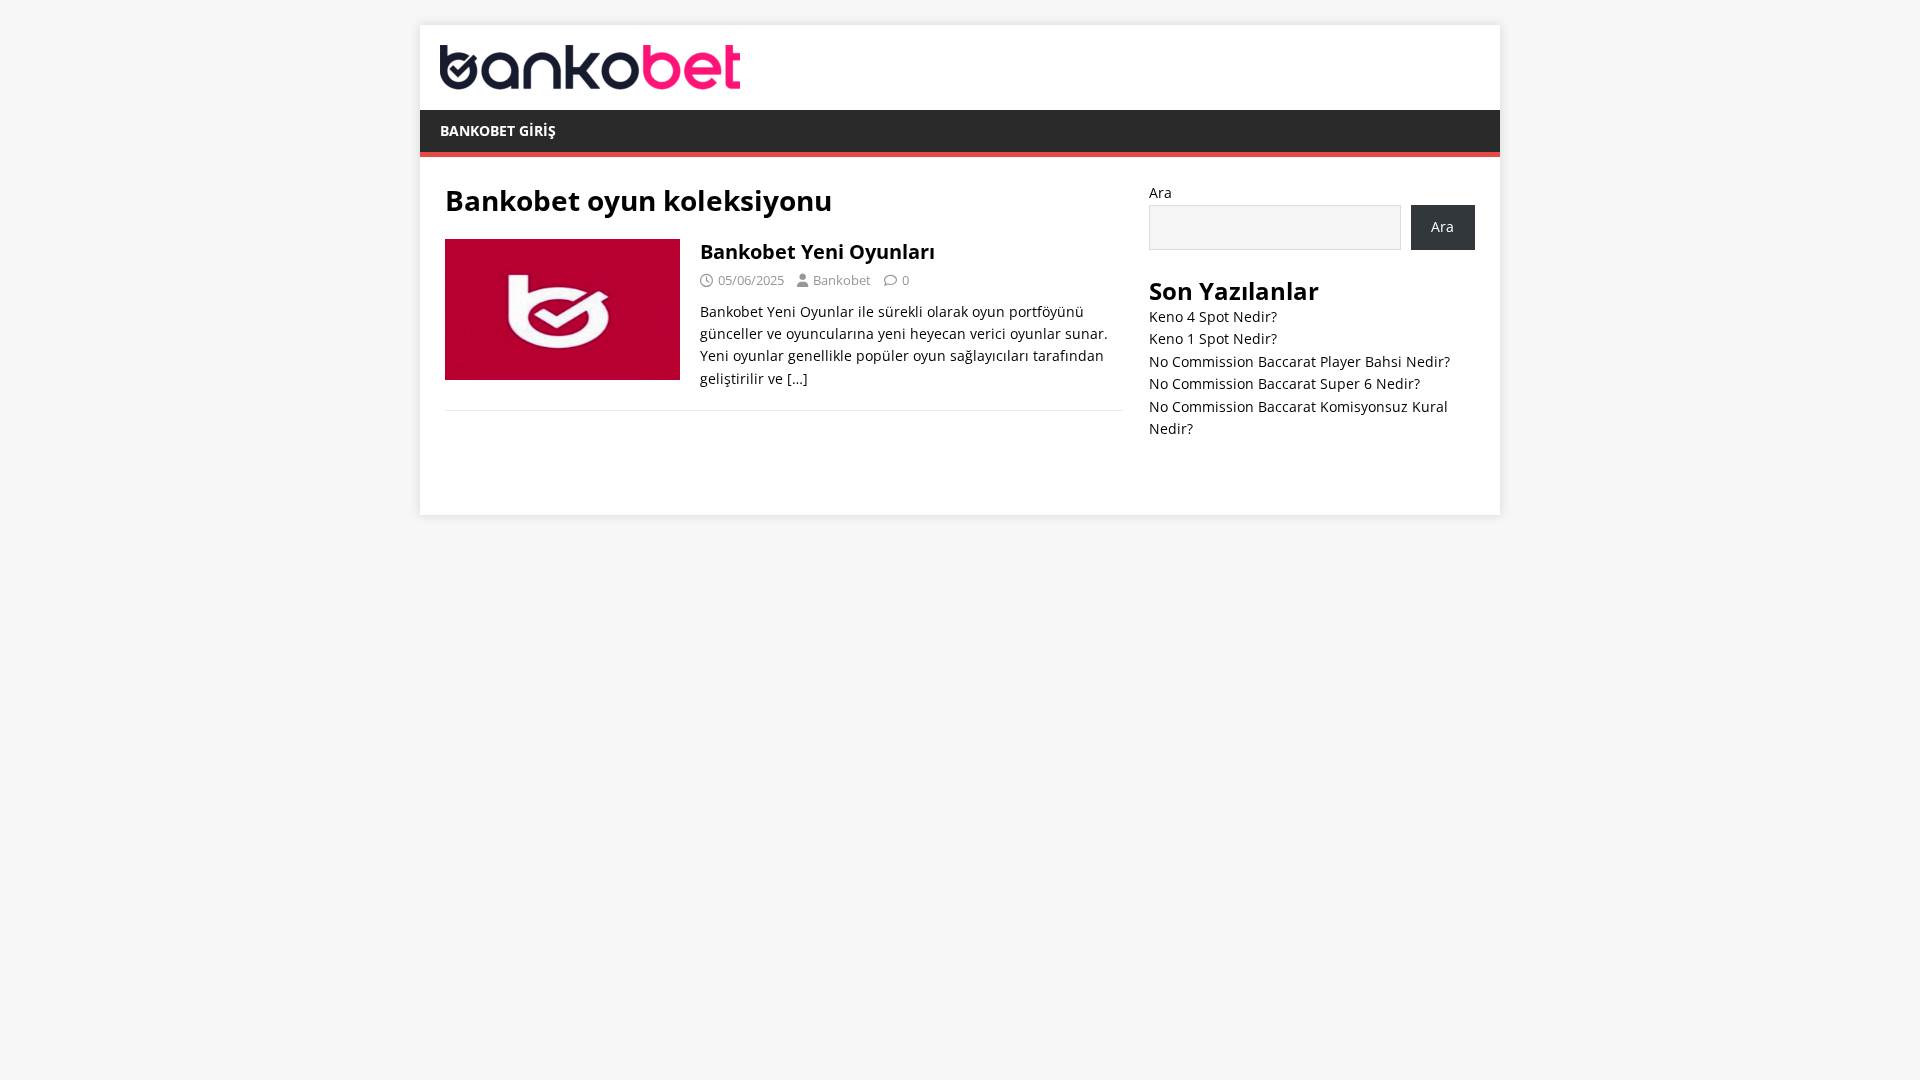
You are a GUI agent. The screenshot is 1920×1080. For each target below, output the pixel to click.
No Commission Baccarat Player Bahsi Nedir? (1299, 361)
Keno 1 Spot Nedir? (1213, 338)
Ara (1160, 192)
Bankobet (842, 280)
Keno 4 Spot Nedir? (1213, 316)
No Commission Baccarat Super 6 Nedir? (1284, 383)
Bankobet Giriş (498, 130)
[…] (797, 378)
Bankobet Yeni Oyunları (817, 251)
